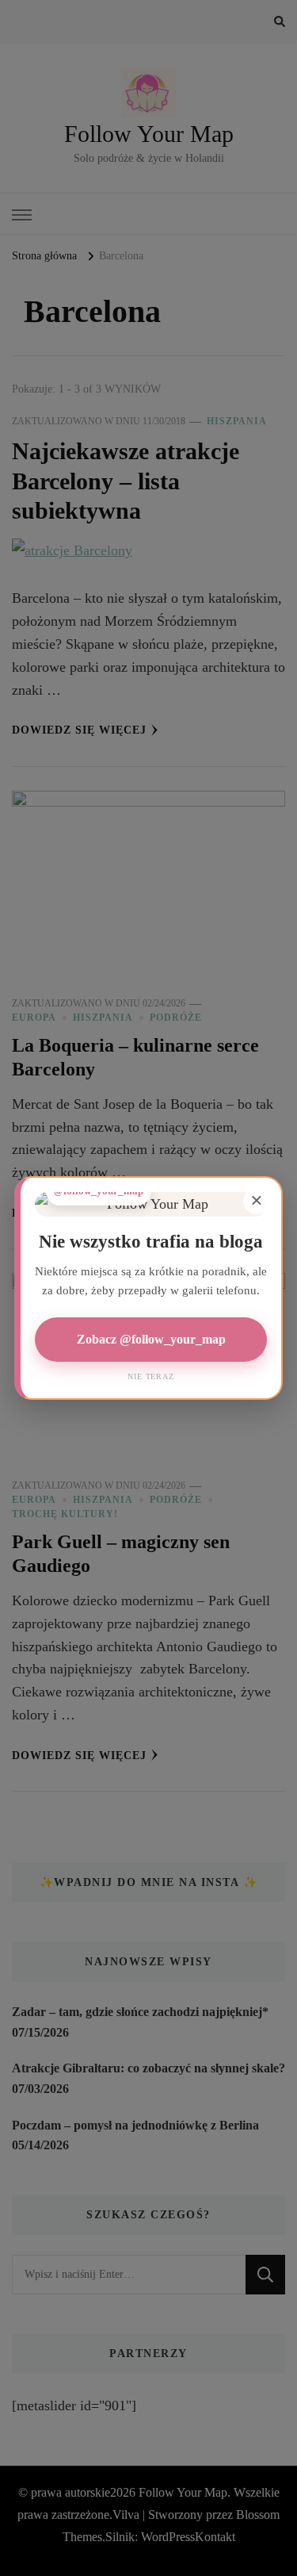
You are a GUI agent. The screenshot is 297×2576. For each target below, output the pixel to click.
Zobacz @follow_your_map (151, 1339)
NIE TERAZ (150, 1376)
